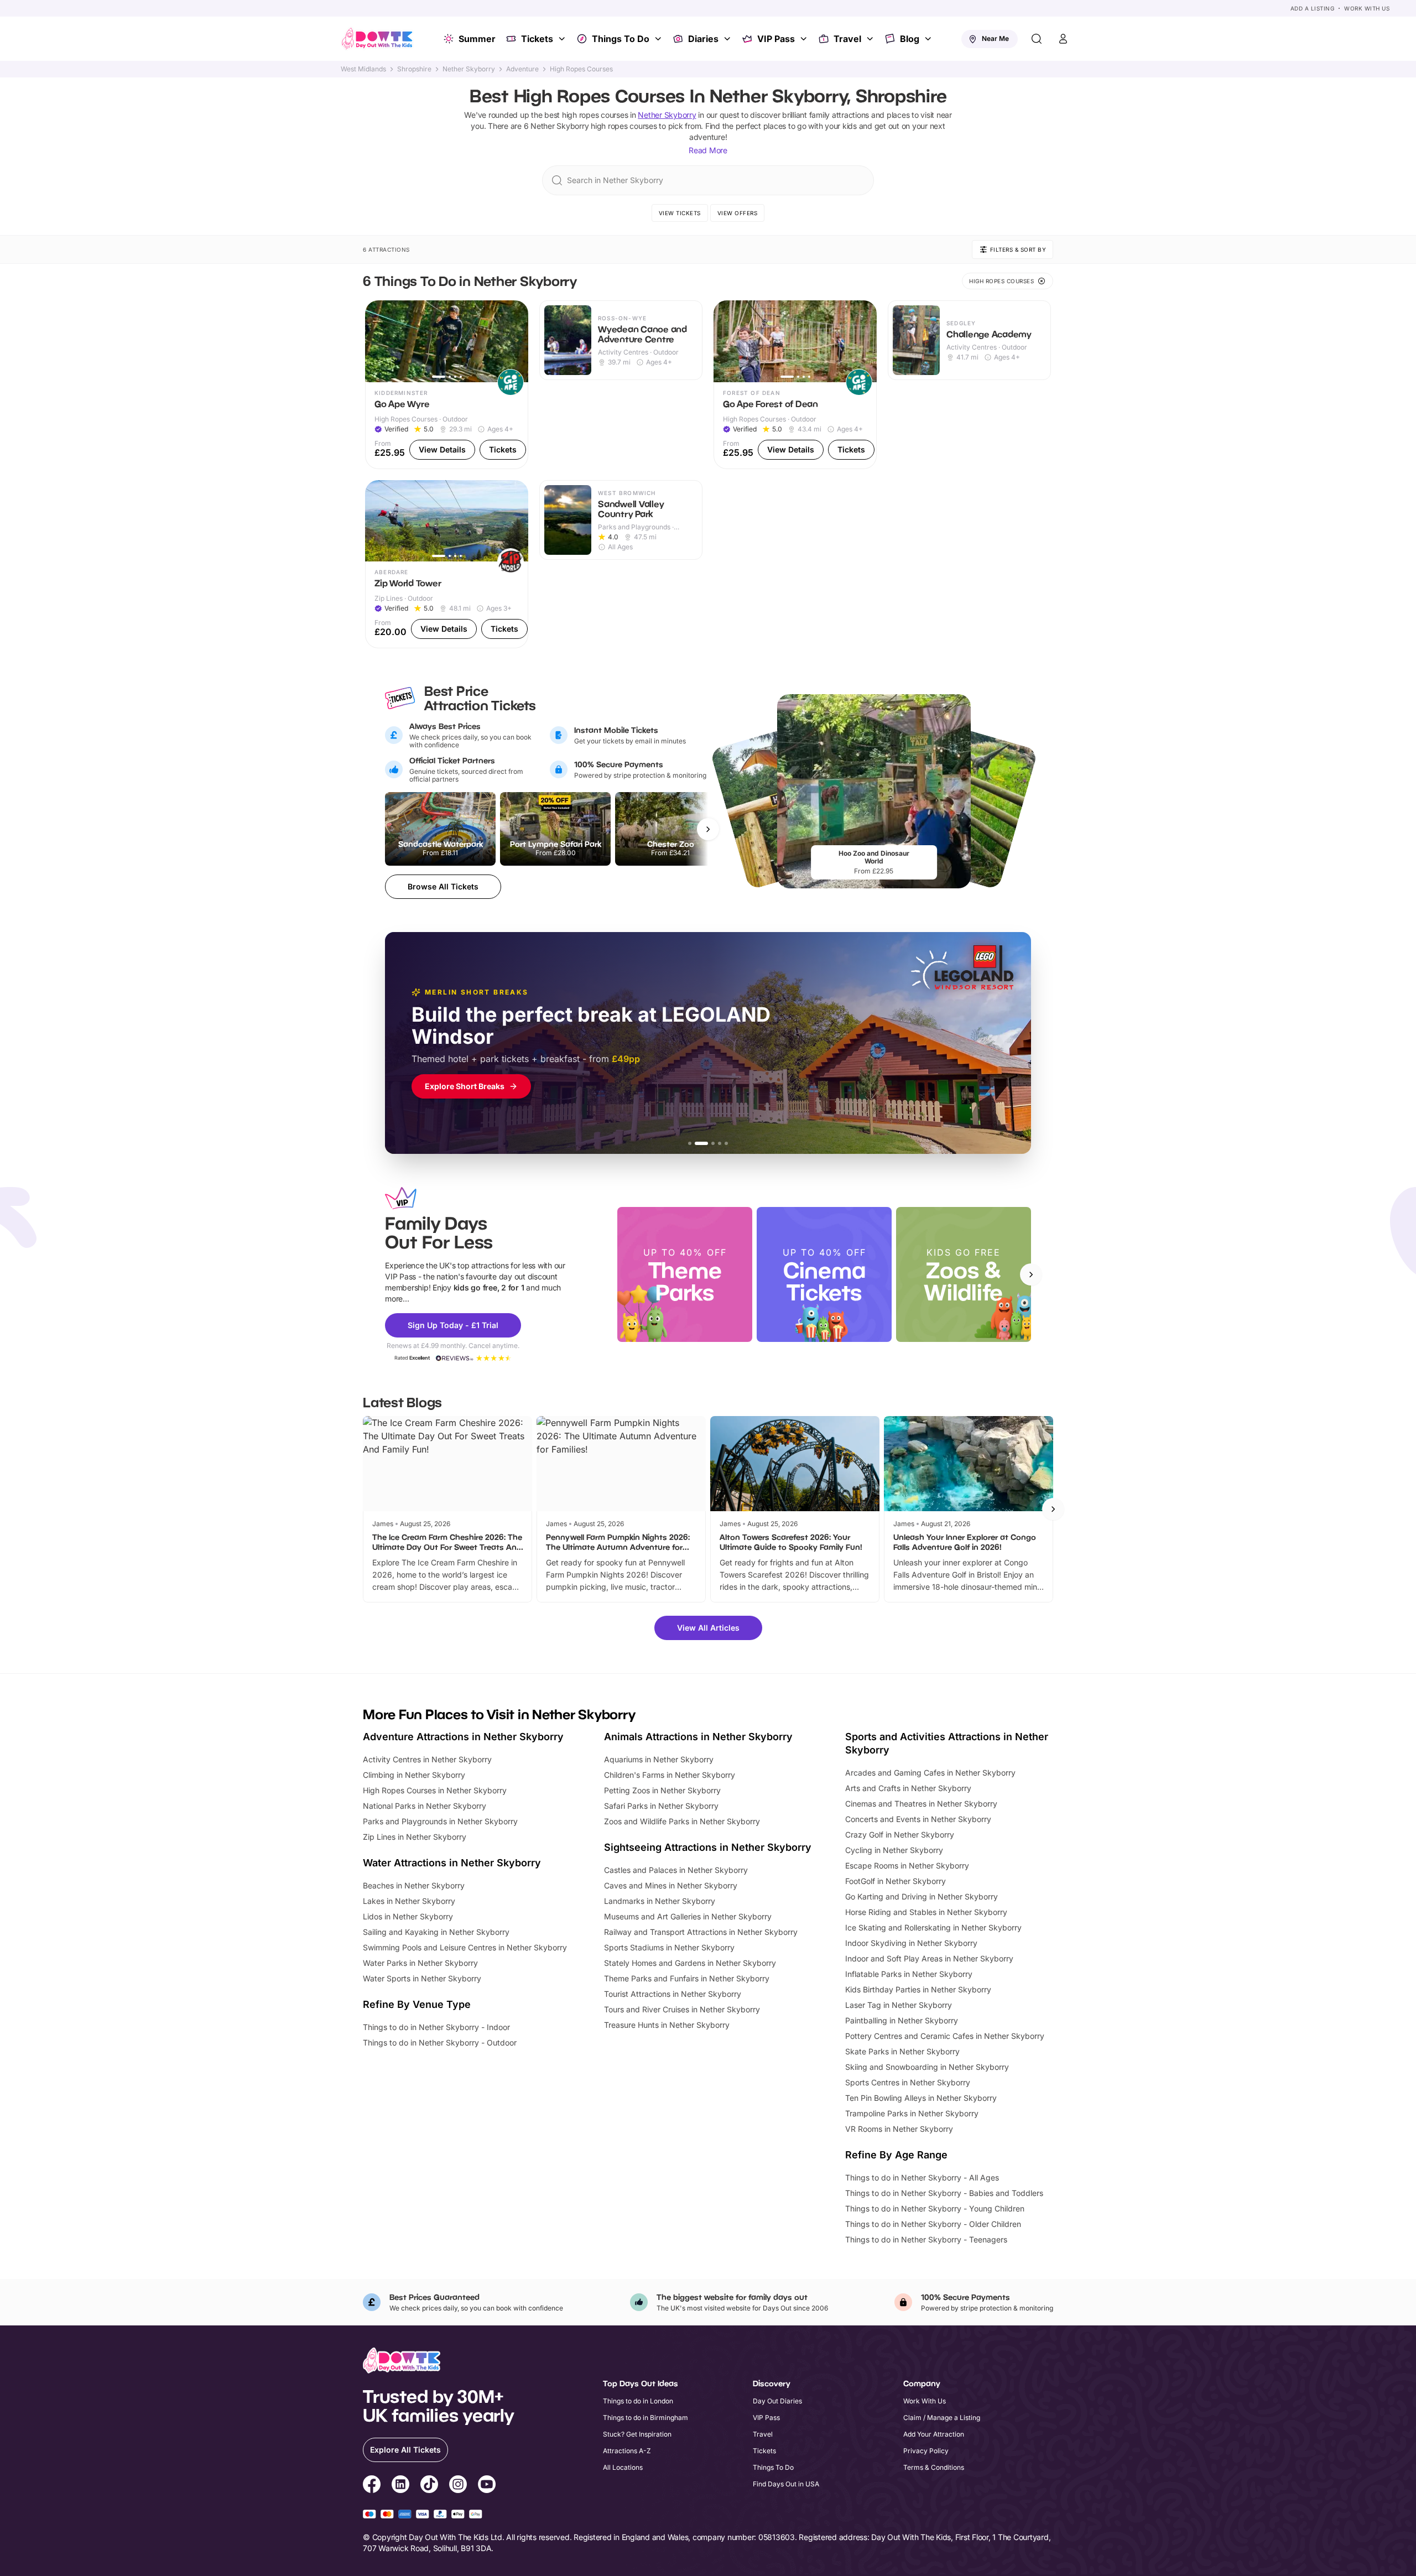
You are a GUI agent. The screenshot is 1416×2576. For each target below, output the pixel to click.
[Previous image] (378, 341)
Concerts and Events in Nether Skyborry (918, 1819)
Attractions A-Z (627, 2451)
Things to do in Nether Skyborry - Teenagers (926, 2239)
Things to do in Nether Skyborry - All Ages (922, 2177)
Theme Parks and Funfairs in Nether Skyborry (687, 1978)
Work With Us (1367, 8)
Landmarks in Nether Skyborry (660, 1901)
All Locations (623, 2467)
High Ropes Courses (581, 69)
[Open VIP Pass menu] (805, 39)
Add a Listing (1313, 8)
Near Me (995, 38)
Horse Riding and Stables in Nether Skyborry (926, 1912)
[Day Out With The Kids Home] (377, 39)
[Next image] (515, 341)
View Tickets (680, 213)
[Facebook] (372, 2486)
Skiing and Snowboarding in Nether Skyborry (927, 2067)
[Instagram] (458, 2486)
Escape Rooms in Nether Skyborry (907, 1865)
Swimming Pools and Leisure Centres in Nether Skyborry (465, 1947)
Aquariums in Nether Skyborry (659, 1759)
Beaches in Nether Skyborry (414, 1885)
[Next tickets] (708, 829)
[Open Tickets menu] (563, 39)
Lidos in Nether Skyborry (408, 1916)
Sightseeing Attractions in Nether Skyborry (708, 1847)
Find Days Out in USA (786, 2484)
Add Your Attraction (934, 2434)
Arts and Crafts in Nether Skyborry (908, 1788)
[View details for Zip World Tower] (447, 564)
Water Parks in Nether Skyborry (420, 1963)
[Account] (1063, 39)
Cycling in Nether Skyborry (894, 1850)
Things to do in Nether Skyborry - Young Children (935, 2208)
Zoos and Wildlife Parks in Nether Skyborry (682, 1821)
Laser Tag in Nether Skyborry (899, 2005)
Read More (708, 150)
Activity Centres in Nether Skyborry (427, 1759)
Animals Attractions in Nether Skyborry (698, 1737)
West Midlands (363, 69)
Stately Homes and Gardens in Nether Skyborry (690, 1963)
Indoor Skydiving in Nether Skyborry (911, 1943)
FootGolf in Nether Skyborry (896, 1881)
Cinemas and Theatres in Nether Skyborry (921, 1804)
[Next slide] (1031, 1274)
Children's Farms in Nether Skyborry (670, 1775)
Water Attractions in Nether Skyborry (452, 1863)
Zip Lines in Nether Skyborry (415, 1837)
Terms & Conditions (934, 2467)
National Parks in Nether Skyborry (425, 1806)
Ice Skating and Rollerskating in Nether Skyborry (933, 1927)
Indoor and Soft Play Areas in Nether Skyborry (929, 1958)
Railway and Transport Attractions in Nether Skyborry (701, 1932)
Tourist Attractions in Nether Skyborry (673, 1994)
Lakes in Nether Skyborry (409, 1901)
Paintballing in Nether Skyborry (902, 2020)
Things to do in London (638, 2401)
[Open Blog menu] (929, 39)
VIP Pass (776, 39)
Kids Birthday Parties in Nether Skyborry (918, 1989)
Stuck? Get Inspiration (637, 2434)
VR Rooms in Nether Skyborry (899, 2129)
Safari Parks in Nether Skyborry (661, 1806)
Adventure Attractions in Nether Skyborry (463, 1737)
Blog (910, 39)
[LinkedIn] (400, 2486)
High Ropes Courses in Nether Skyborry (435, 1790)
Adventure (522, 69)
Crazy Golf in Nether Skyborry (900, 1835)
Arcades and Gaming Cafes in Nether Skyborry (930, 1773)
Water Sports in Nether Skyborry (422, 1978)
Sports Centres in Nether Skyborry (908, 2082)
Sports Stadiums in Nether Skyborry (669, 1947)
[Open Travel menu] (871, 39)
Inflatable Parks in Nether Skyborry (909, 1974)
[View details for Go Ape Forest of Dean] (795, 385)
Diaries (703, 39)
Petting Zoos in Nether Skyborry (662, 1790)
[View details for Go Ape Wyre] (447, 385)
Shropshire (414, 69)
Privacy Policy (926, 2451)
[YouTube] (487, 2486)
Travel (847, 39)
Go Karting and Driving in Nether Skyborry (922, 1896)
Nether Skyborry (469, 69)
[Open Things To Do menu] (659, 39)
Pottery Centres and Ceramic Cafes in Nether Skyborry (945, 2036)
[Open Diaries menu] (728, 39)
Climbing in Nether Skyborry (414, 1775)
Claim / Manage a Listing (942, 2418)
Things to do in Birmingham (645, 2418)
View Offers (738, 213)
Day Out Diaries (777, 2401)
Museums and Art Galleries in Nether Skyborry (688, 1916)
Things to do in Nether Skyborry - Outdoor (440, 2042)
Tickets (537, 39)
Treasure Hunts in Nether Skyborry (667, 2025)
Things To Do (621, 39)
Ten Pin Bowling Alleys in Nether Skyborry (921, 2098)
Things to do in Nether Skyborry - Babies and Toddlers (944, 2193)
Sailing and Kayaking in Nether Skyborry (436, 1932)
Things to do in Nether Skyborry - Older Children (933, 2224)
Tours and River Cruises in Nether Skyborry (682, 2009)
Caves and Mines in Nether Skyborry (671, 1885)
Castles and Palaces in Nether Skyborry (676, 1870)
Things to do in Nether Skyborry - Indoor (436, 2027)
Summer (477, 39)
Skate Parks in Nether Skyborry (902, 2051)
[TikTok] (429, 2486)
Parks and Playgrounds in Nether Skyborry (440, 1821)
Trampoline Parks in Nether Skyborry (912, 2113)
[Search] (1037, 39)
